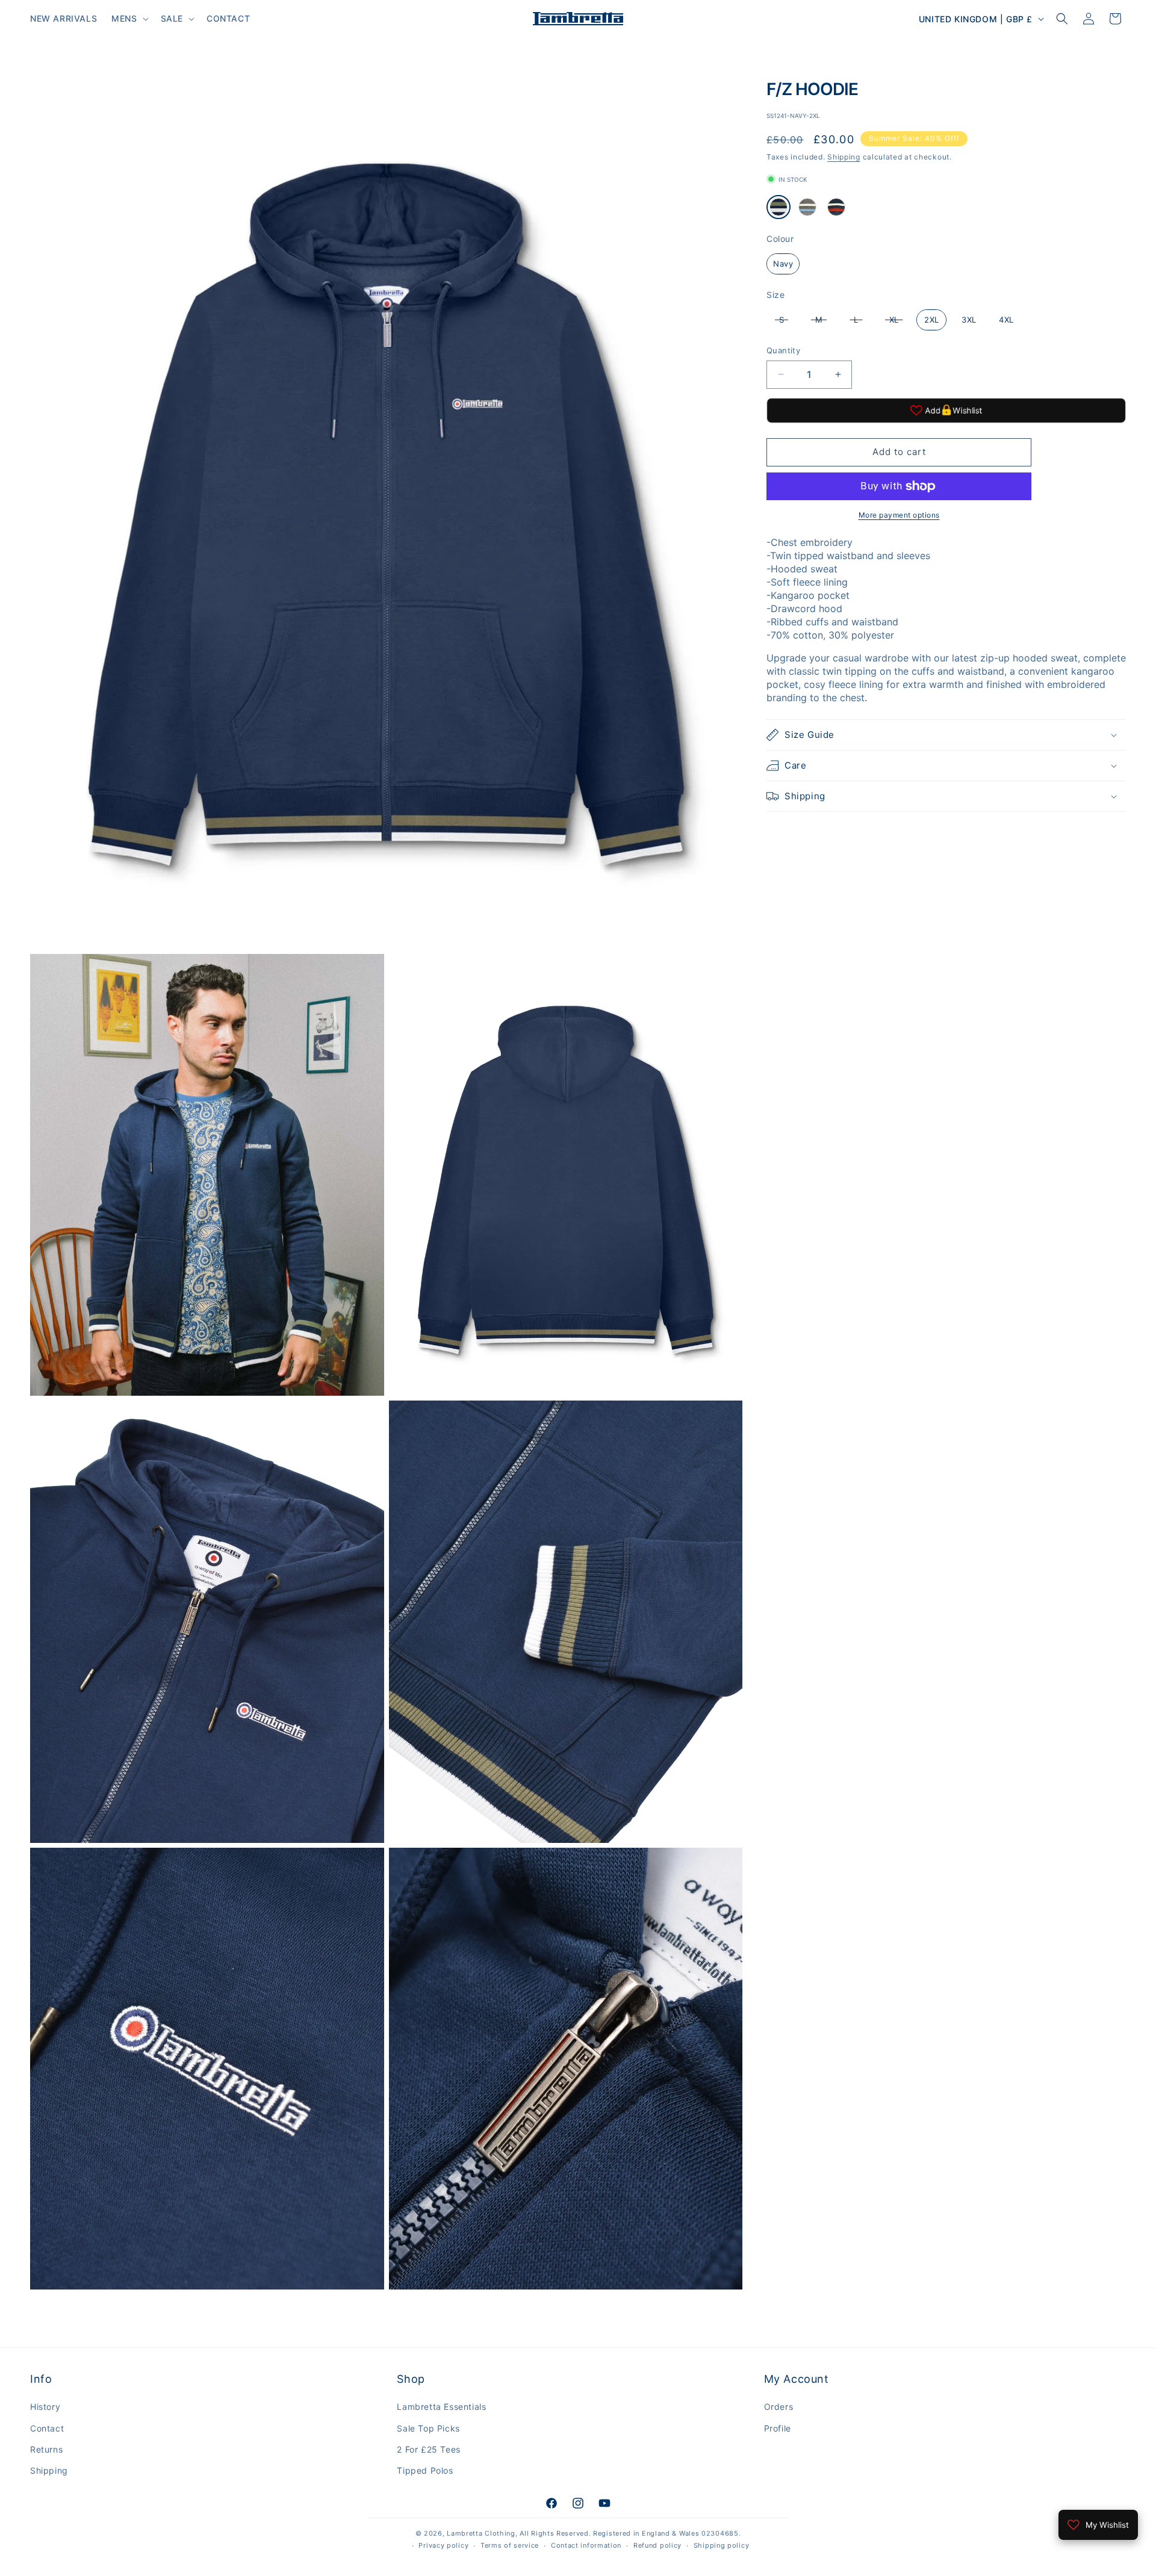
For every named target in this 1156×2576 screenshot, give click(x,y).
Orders (779, 2407)
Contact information (586, 2545)
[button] (129, 19)
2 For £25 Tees (428, 2449)
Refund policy (657, 2545)
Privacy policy (443, 2545)
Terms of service (510, 2545)
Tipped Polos (425, 2470)
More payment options (899, 515)
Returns (46, 2449)
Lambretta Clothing (481, 2533)
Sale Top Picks (428, 2428)
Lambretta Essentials (441, 2407)
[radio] (778, 207)
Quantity (783, 350)
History (45, 2407)
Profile (778, 2428)
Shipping (844, 157)
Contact (47, 2428)
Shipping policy (722, 2545)
